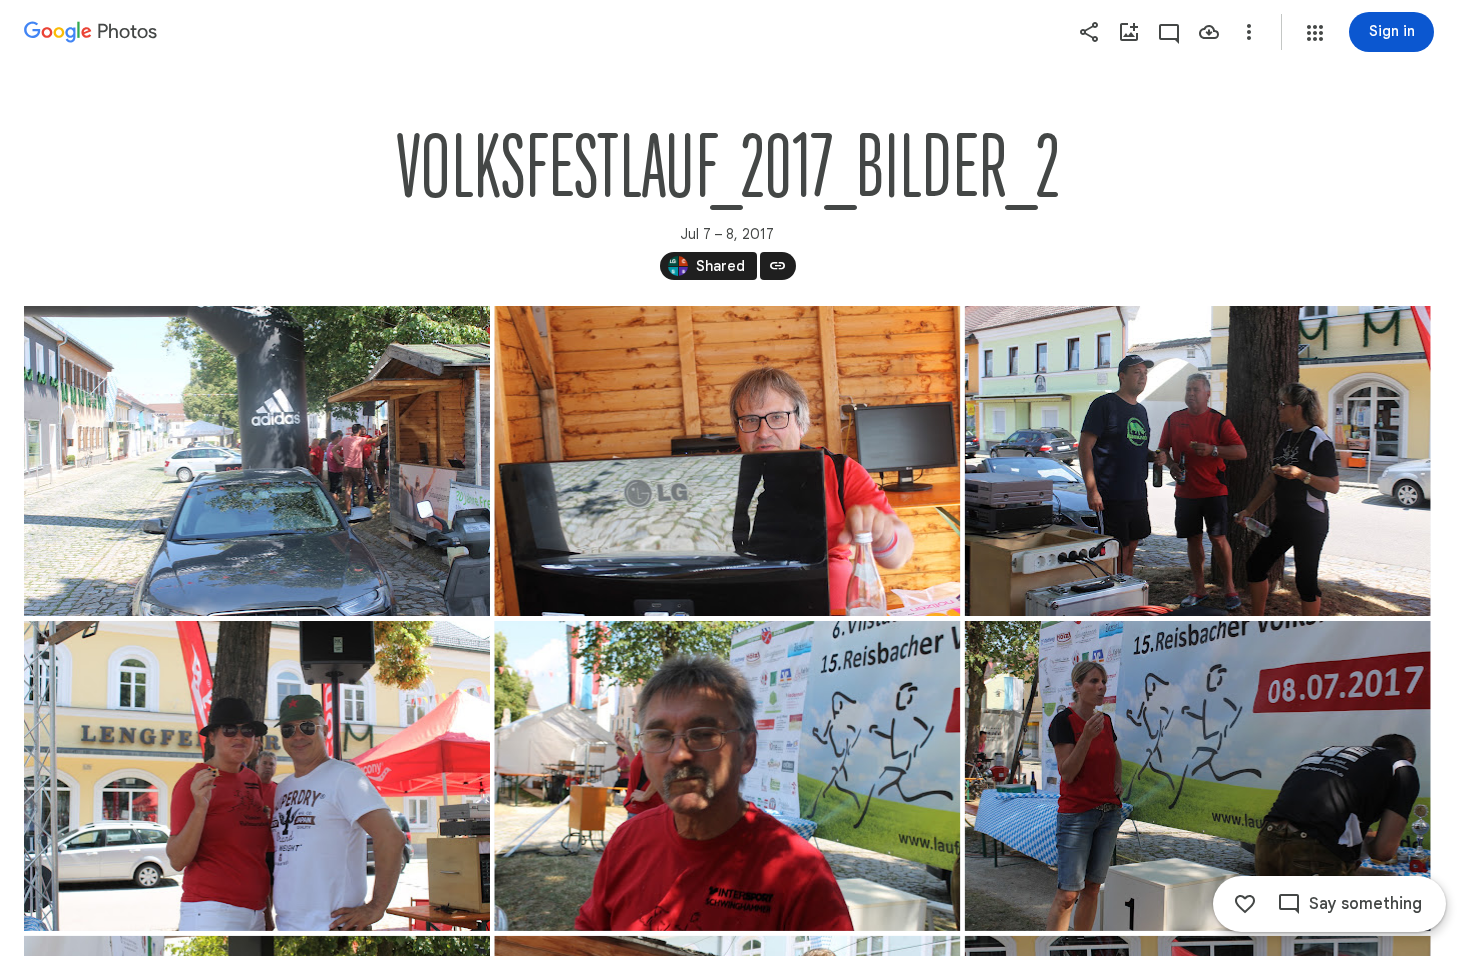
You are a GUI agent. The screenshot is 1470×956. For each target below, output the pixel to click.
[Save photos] (1209, 32)
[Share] (1089, 32)
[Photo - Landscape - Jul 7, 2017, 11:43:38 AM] (257, 461)
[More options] (1249, 32)
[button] (1315, 33)
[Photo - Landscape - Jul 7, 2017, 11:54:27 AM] (257, 776)
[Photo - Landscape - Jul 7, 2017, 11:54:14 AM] (1198, 461)
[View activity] (1169, 32)
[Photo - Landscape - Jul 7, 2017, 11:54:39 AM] (727, 776)
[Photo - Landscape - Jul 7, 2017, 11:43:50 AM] (727, 461)
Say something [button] (1365, 904)
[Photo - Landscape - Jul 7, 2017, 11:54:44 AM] (1198, 776)
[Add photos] (1129, 32)
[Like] (1245, 904)
